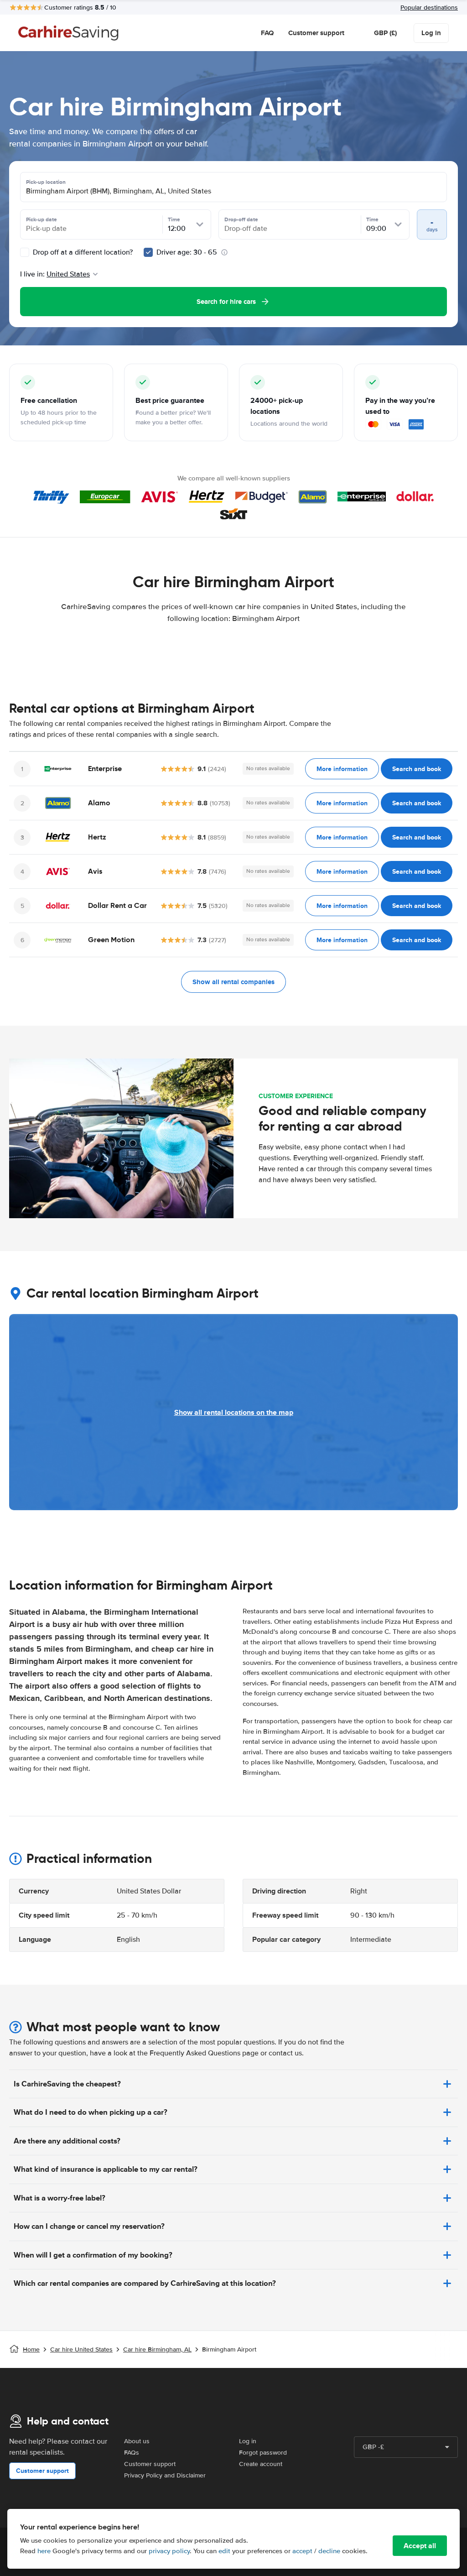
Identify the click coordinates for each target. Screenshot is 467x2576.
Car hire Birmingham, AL (157, 2349)
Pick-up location (46, 182)
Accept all (420, 2546)
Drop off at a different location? (82, 252)
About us (137, 2441)
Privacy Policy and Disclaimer (165, 2475)
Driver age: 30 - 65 (187, 252)
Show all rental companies (233, 982)
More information (342, 769)
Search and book (417, 769)
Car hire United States (81, 2349)
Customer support (316, 33)
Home (31, 2349)
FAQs (132, 2453)
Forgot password (263, 2453)
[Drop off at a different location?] (25, 252)
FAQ (267, 33)
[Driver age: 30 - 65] (148, 252)
